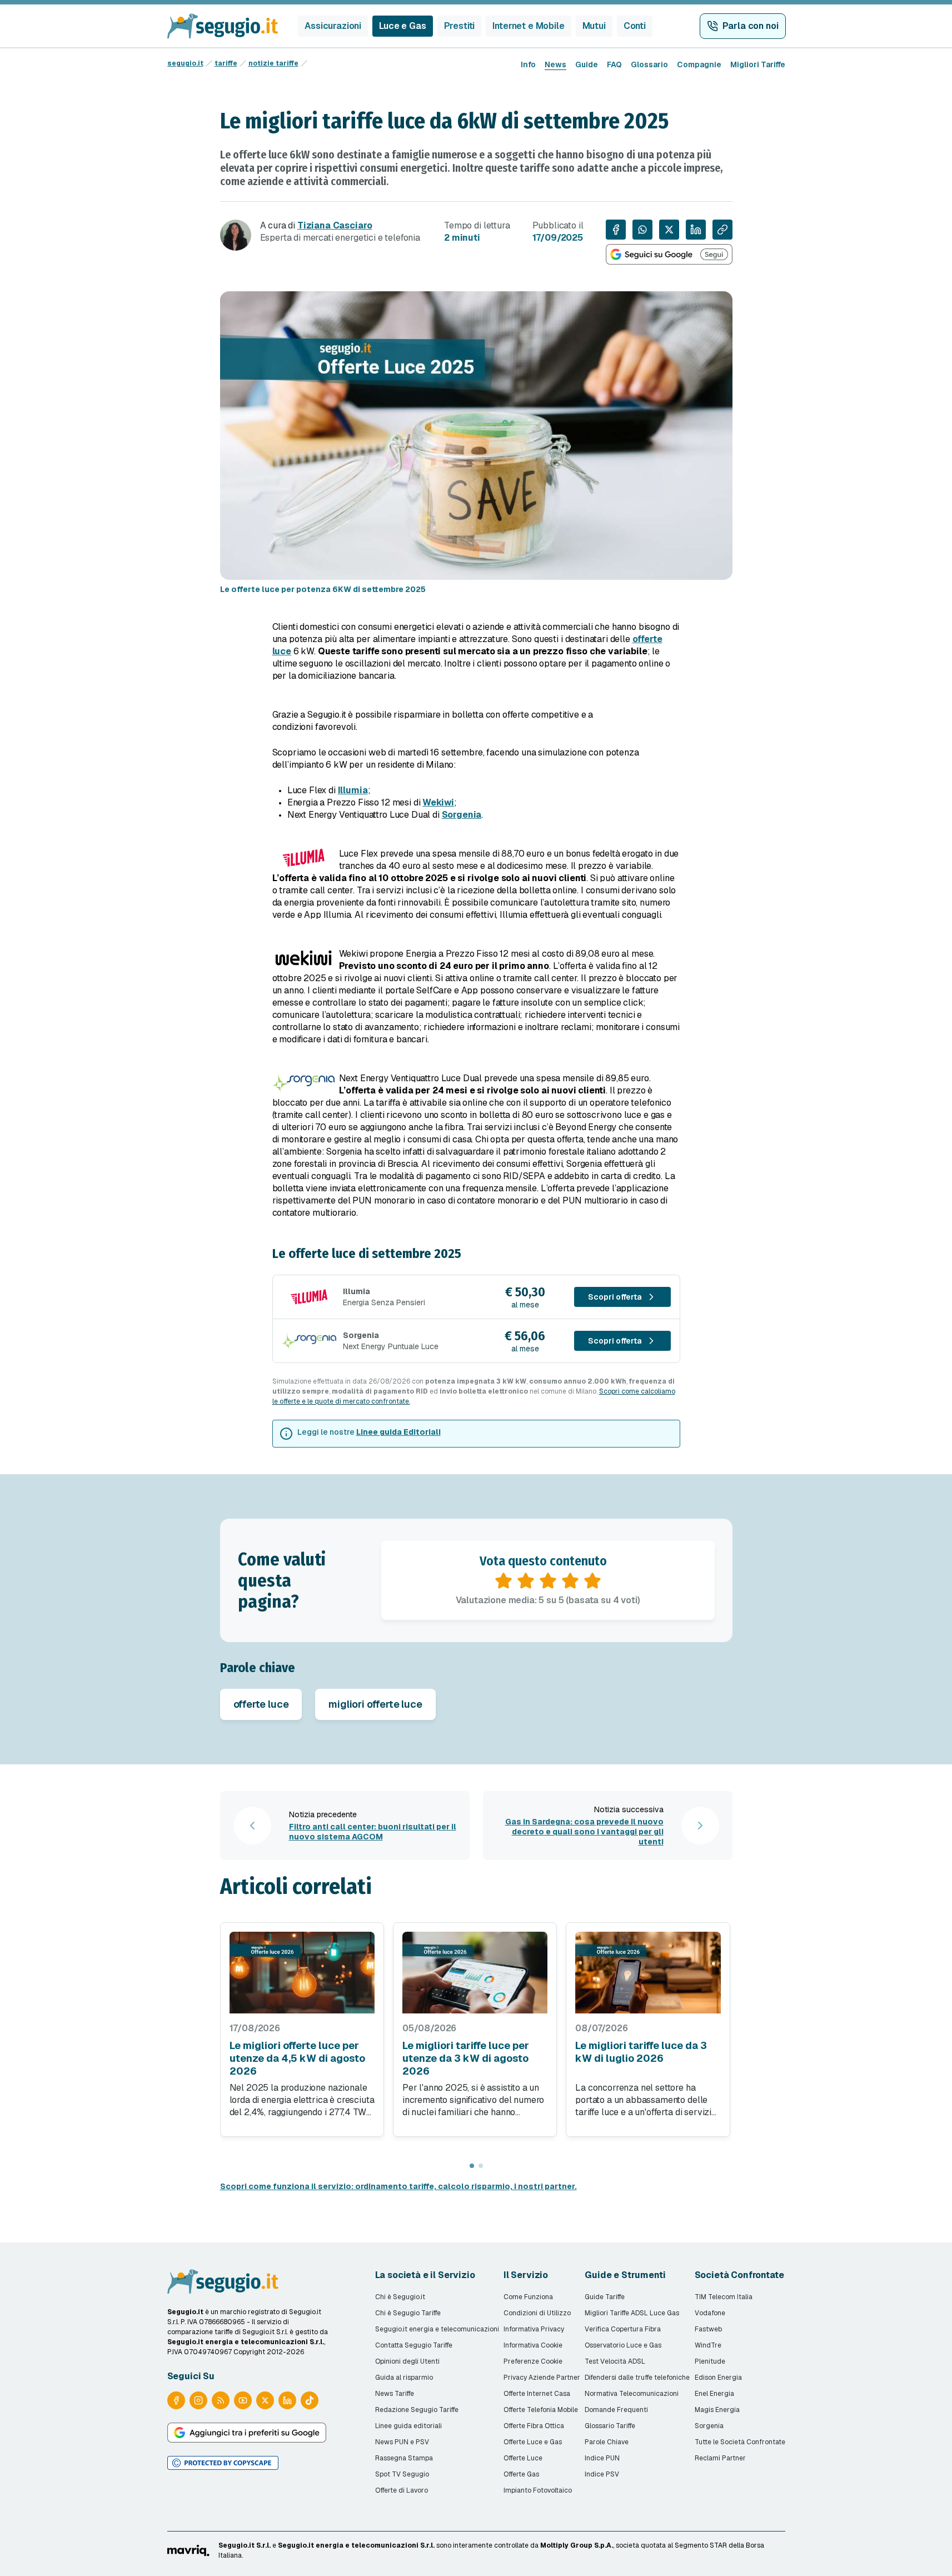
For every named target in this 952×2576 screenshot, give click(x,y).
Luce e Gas (402, 26)
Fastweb (708, 2329)
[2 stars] (526, 1581)
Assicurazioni (333, 26)
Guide (587, 64)
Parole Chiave (607, 2442)
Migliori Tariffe (758, 64)
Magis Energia (717, 2410)
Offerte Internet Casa (537, 2394)
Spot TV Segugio (402, 2474)
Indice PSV (602, 2474)
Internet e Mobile (528, 26)
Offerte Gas (521, 2474)
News (555, 64)
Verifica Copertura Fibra (623, 2329)
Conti (635, 26)
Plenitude (710, 2361)
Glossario (649, 64)
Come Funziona (528, 2297)
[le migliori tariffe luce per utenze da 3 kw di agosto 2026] (475, 1973)
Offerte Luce (523, 2458)
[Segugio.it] (223, 2281)
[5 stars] (592, 1581)
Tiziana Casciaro (335, 225)
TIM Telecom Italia (724, 2297)
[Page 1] (472, 2166)
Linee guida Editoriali (398, 1432)
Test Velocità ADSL (615, 2361)
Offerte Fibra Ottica (534, 2426)
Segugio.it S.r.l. (245, 2545)
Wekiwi (438, 802)
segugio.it (185, 63)
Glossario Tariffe (610, 2426)
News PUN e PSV (402, 2442)
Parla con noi (751, 26)
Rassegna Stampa (404, 2458)
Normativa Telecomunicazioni (632, 2394)
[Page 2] (481, 2166)
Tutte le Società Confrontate (740, 2442)
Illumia (353, 790)
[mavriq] (188, 2550)
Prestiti (460, 26)
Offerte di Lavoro (402, 2490)
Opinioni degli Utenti (407, 2361)
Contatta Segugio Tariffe (414, 2345)
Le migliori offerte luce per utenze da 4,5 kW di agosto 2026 (297, 2058)
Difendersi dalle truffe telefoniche (637, 2378)
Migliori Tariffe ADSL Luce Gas (632, 2313)
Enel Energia (714, 2394)
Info (528, 64)
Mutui (594, 26)
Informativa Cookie (533, 2345)
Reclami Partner (720, 2458)
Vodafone (710, 2313)
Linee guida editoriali (408, 2426)
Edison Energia (718, 2378)
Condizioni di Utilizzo (537, 2313)
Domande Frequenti (616, 2410)
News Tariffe (395, 2394)
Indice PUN (602, 2458)
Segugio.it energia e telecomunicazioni (437, 2329)
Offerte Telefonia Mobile (541, 2410)
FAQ (614, 64)
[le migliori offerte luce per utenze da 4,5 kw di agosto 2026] (302, 1973)
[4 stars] (570, 1581)
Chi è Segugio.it (400, 2297)
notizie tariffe (273, 63)
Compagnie (699, 64)
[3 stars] (548, 1581)
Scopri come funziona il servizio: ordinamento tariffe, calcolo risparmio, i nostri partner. (398, 2186)
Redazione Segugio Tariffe (417, 2410)
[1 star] (504, 1581)
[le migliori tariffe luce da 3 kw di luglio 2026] (648, 1973)
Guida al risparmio (404, 2378)
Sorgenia (462, 815)
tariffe (226, 63)
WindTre (708, 2345)
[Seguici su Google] (669, 254)
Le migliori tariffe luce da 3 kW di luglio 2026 (641, 2052)
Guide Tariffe (605, 2297)
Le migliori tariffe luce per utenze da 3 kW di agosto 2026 (466, 2058)
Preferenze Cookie (533, 2361)
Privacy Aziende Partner (542, 2378)
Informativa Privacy (534, 2329)
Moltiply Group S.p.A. (577, 2545)
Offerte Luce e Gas (533, 2442)
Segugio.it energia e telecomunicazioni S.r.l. (356, 2545)
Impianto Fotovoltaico (538, 2490)
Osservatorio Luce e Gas (623, 2345)
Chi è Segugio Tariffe (408, 2313)
